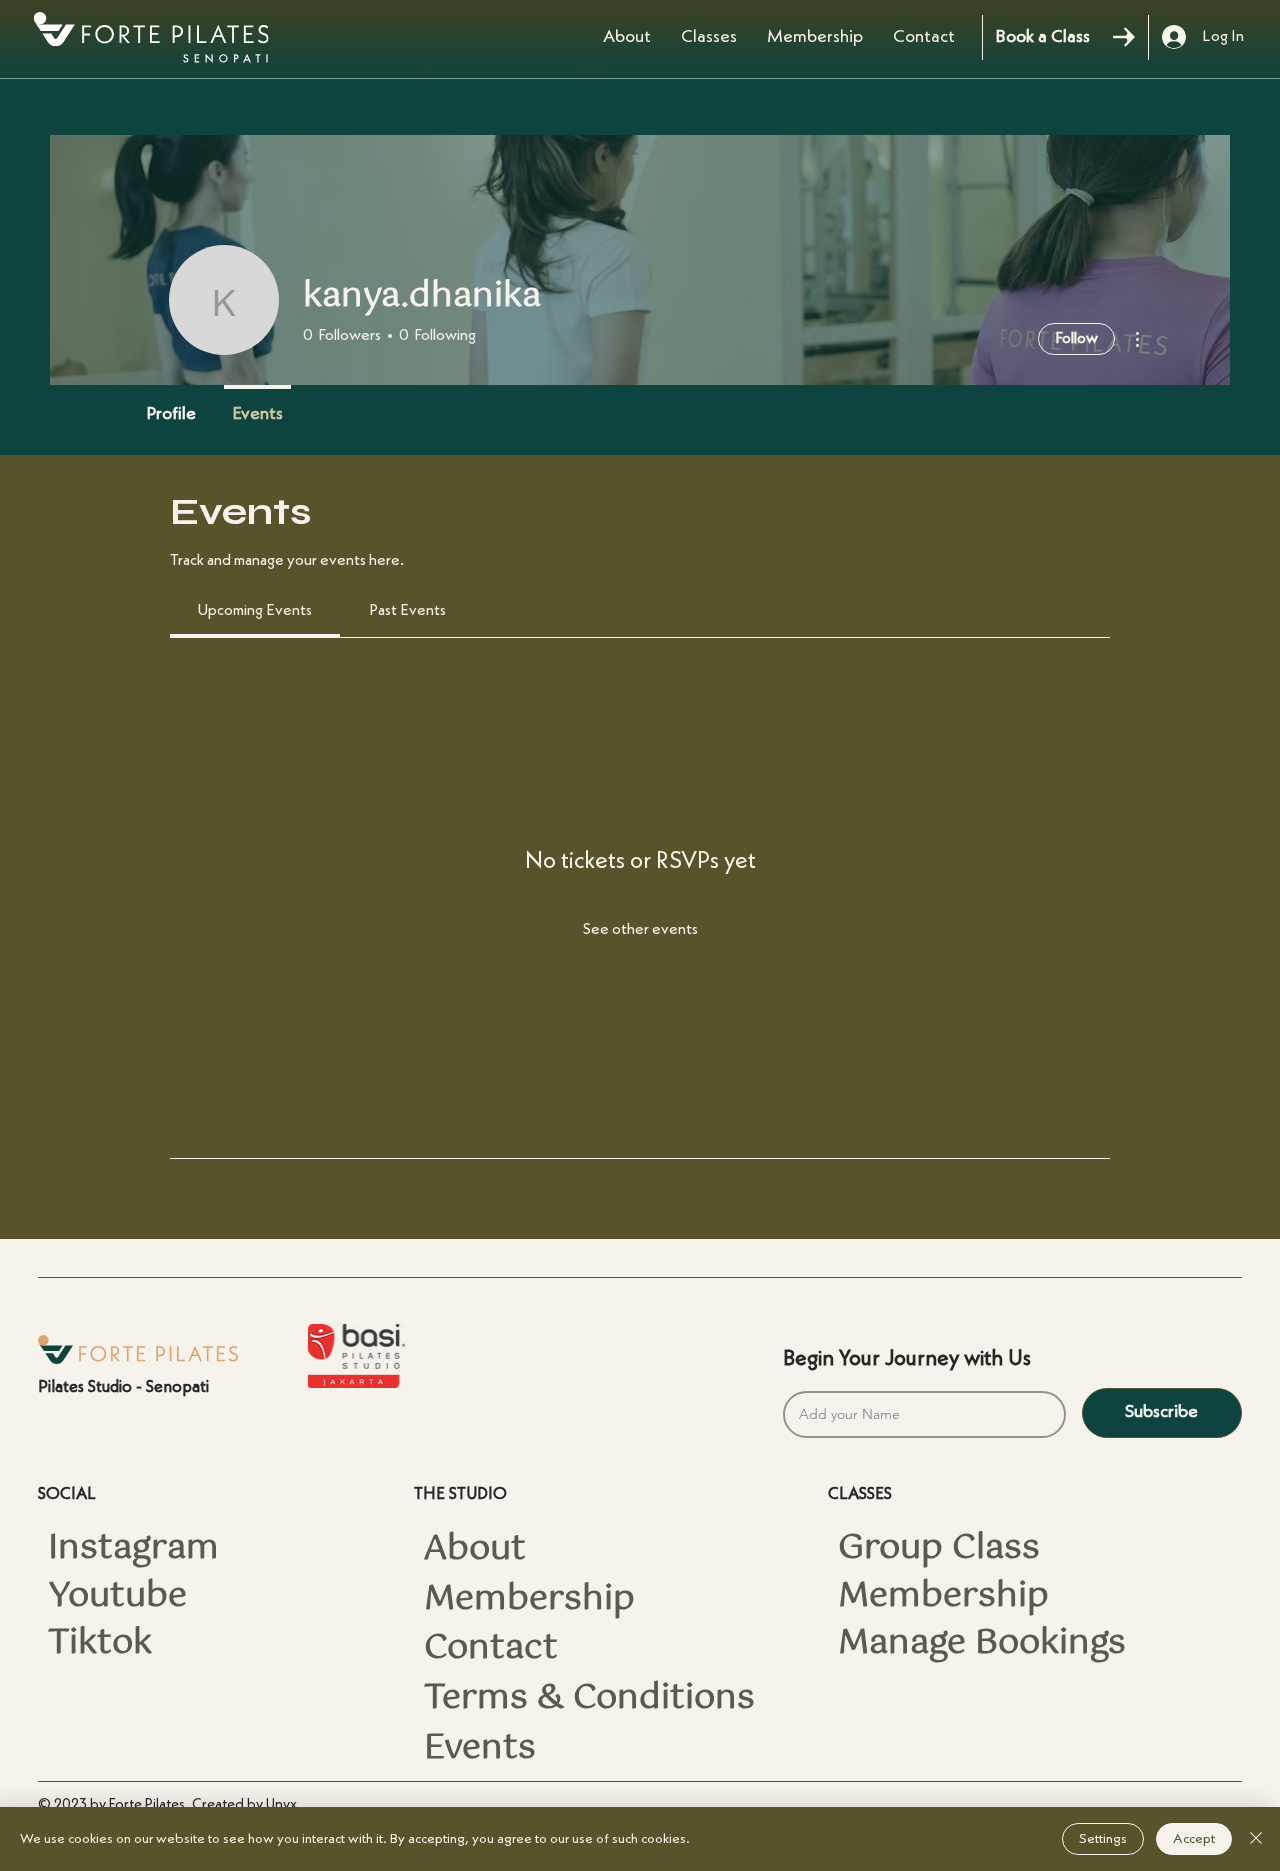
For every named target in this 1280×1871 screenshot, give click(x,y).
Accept (1194, 1839)
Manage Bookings (982, 1644)
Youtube (117, 1597)
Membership (529, 1600)
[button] (709, 37)
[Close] (1256, 1839)
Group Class (939, 1549)
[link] (255, 611)
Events (480, 1749)
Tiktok (100, 1644)
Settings (1103, 1839)
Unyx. (283, 1805)
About (475, 1550)
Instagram (133, 1549)
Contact (491, 1649)
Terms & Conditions (589, 1699)
